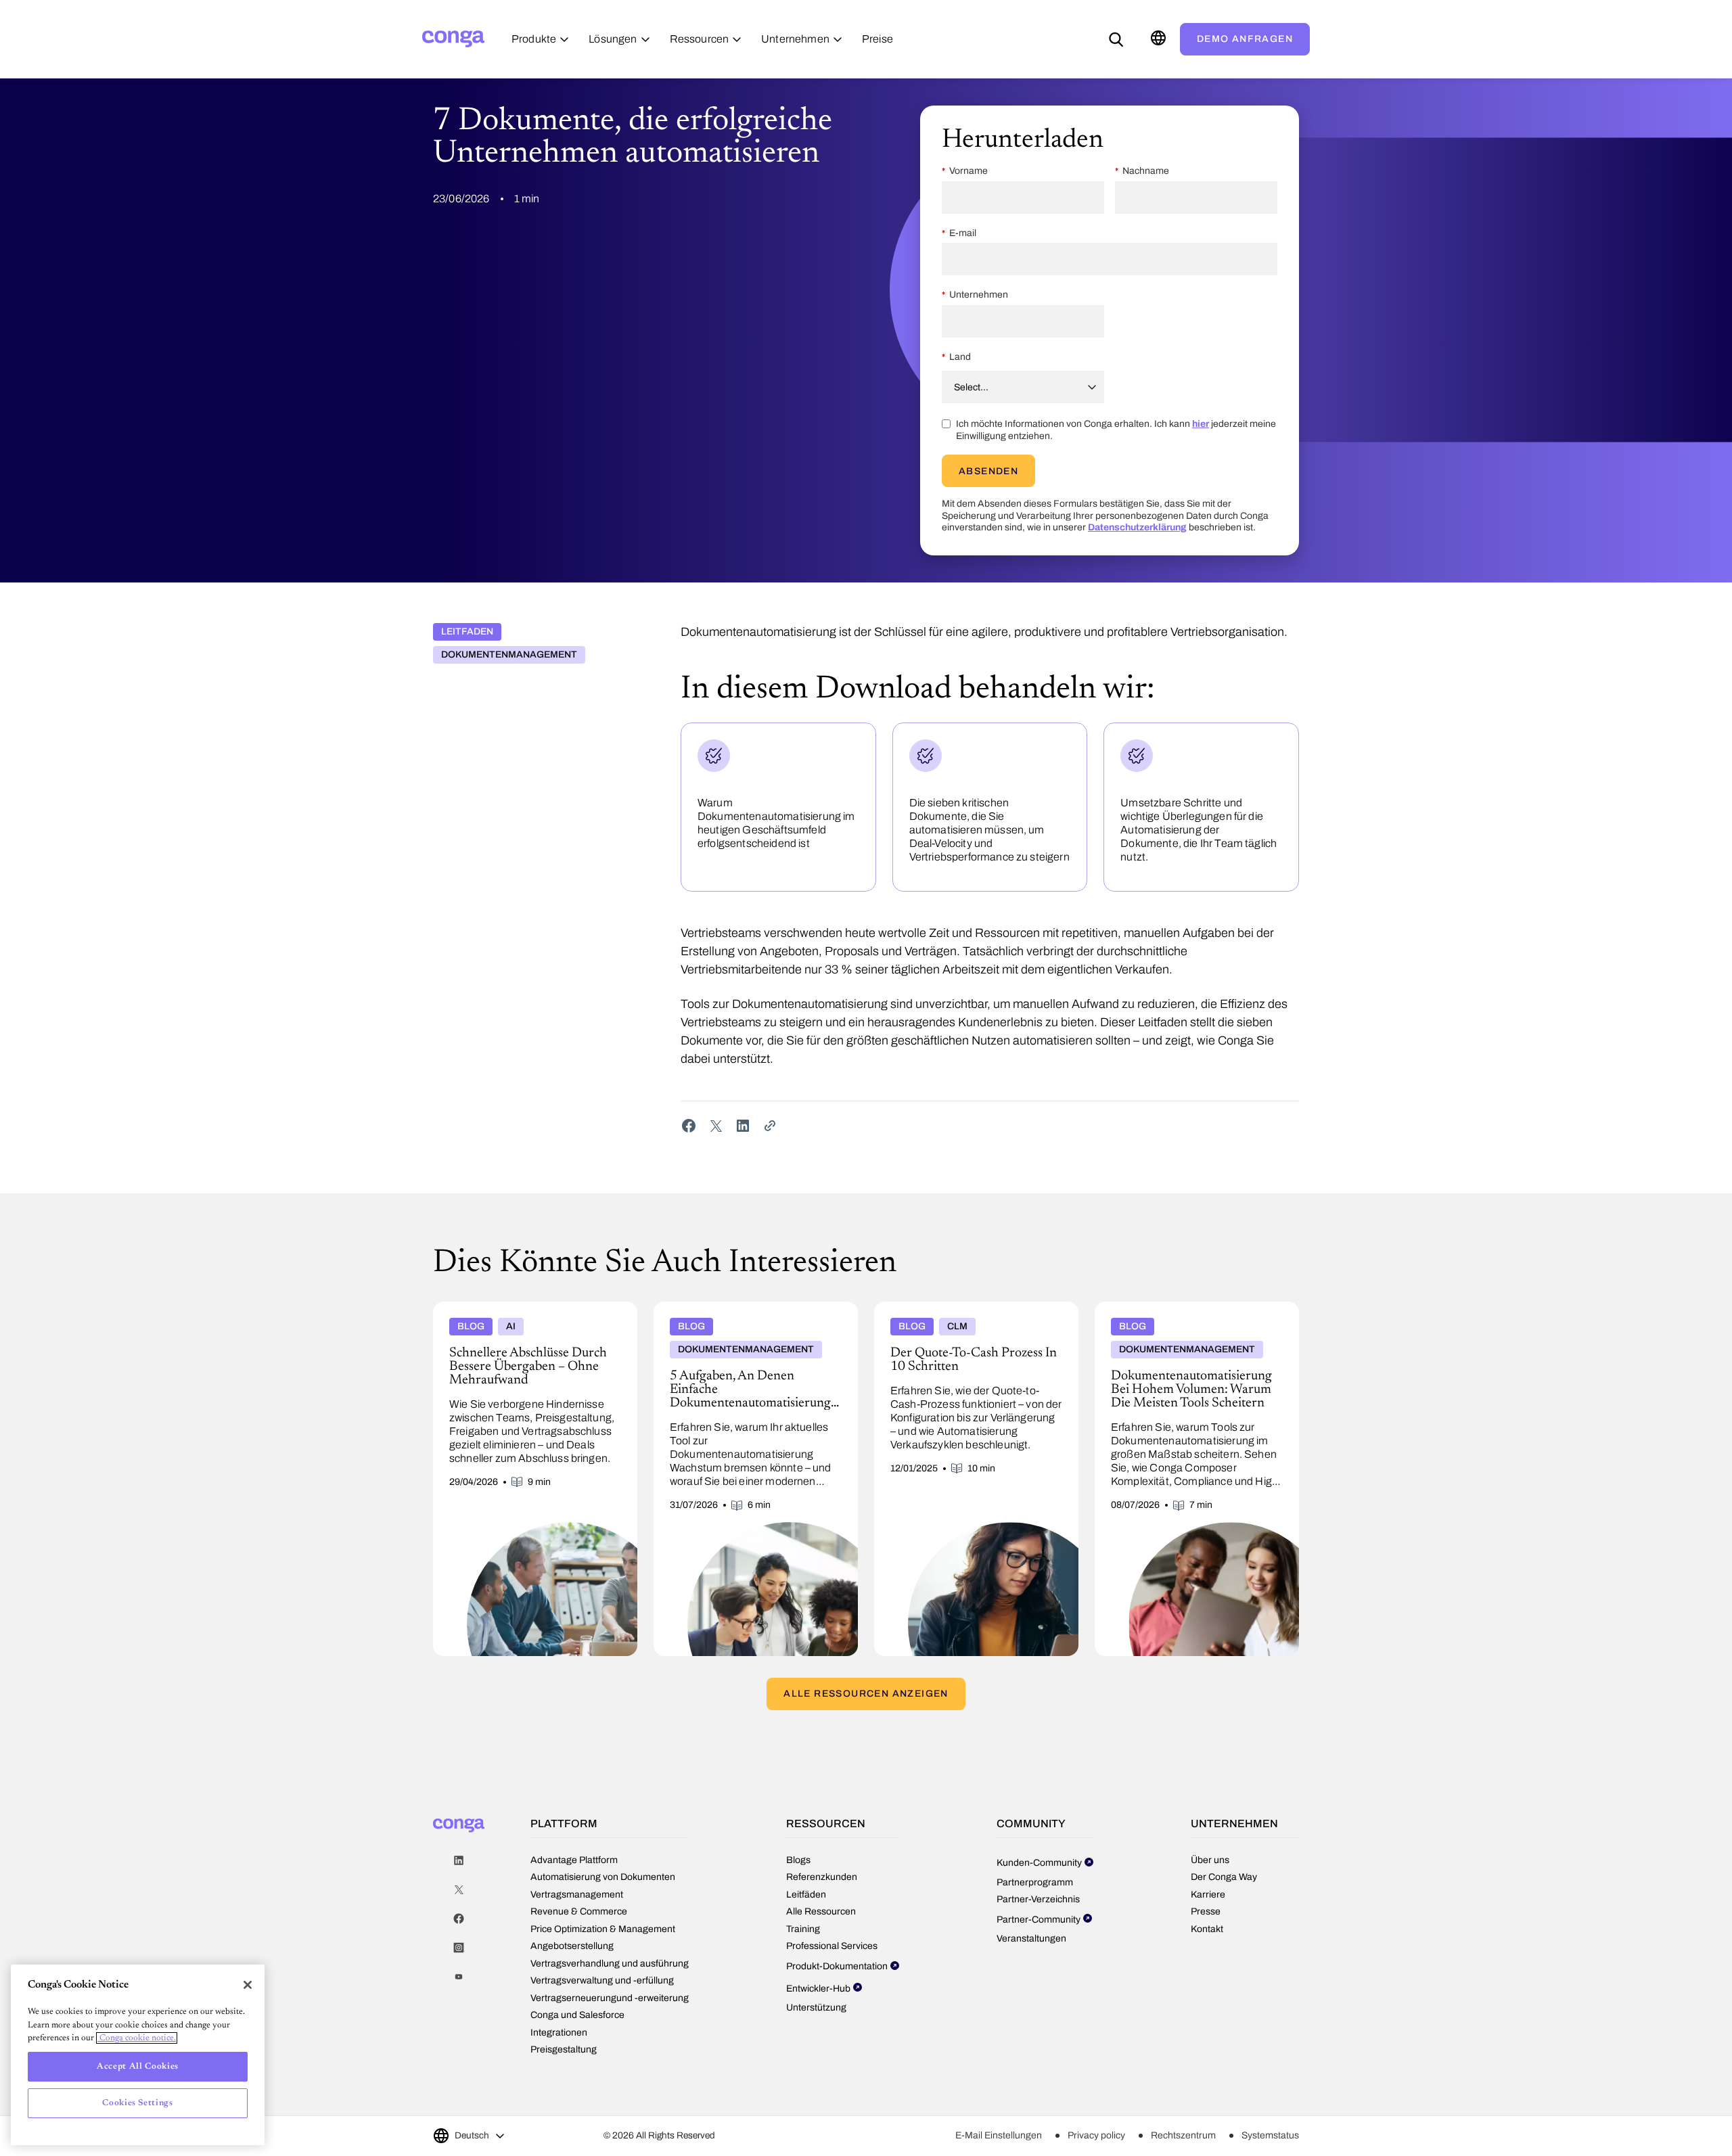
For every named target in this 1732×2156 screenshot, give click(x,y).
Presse (1206, 1911)
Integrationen (559, 2033)
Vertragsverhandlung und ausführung (610, 1964)
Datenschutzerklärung (1137, 527)
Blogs (798, 1860)
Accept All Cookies (138, 2066)
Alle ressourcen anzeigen (866, 1694)
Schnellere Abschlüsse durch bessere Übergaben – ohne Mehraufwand (514, 1312)
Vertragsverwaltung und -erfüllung (602, 1980)
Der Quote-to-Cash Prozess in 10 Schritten (970, 1307)
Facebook (459, 1919)
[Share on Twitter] (716, 1126)
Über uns (1210, 1860)
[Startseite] (453, 39)
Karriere (1208, 1895)
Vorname (968, 171)
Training (803, 1929)
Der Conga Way (1224, 1877)
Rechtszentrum (1183, 2135)
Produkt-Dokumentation (837, 1966)
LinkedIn (459, 1861)
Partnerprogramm (1035, 1882)
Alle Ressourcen (821, 1911)
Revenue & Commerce (579, 1911)
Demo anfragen (1245, 39)
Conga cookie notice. (137, 2038)
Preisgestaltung (564, 2049)
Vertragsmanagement (577, 1895)
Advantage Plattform (574, 1860)
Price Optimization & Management (603, 1929)
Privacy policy (1096, 2135)
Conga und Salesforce (577, 2015)
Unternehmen (979, 295)
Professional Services (832, 1946)
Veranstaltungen (1031, 1939)
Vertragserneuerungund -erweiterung (610, 1998)
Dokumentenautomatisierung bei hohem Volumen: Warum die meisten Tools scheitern (1194, 1312)
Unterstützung (816, 2008)
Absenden (988, 471)
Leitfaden (467, 632)
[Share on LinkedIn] (743, 1126)
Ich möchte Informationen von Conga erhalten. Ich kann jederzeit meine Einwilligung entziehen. (1116, 430)
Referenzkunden (822, 1877)
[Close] (248, 1985)
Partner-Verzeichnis (1038, 1899)
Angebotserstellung (572, 1946)
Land (960, 357)
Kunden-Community (1039, 1863)
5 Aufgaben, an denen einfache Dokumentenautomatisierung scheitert (738, 1312)
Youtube (459, 1977)
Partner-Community (1039, 1920)
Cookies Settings (138, 2103)
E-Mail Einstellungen (999, 2135)
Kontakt (1207, 1929)
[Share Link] (770, 1126)
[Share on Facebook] (689, 1126)
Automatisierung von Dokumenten (603, 1877)
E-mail (963, 233)
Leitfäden (806, 1895)
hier (1201, 424)
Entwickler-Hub (818, 1989)
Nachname (1146, 171)
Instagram (459, 1948)
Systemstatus (1270, 2135)
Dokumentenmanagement (509, 655)
